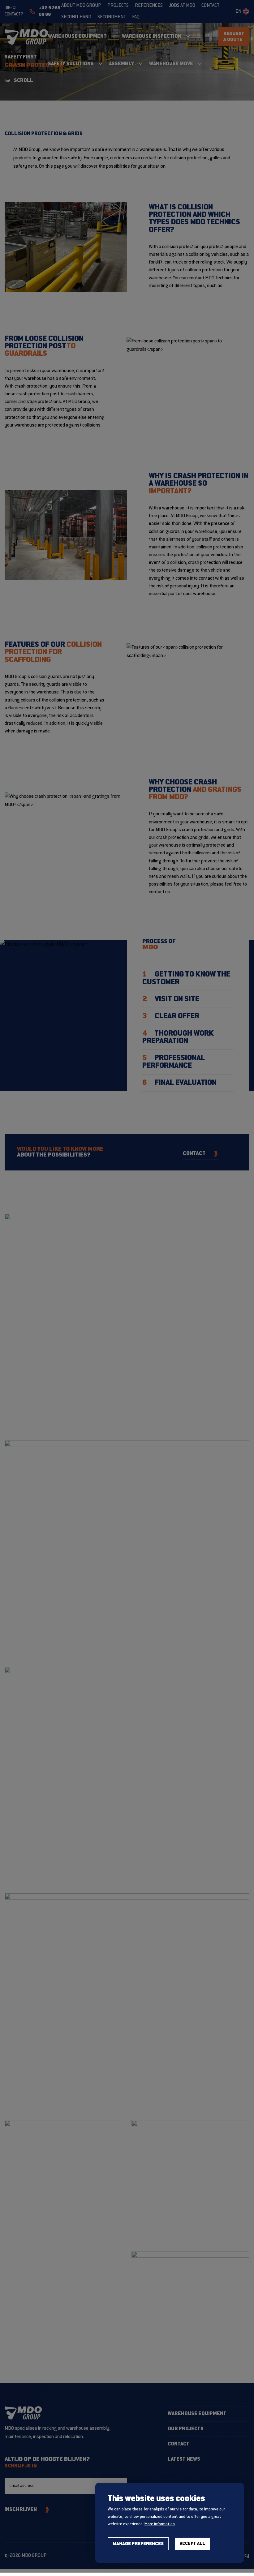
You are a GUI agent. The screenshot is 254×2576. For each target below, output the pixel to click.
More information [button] (160, 2524)
